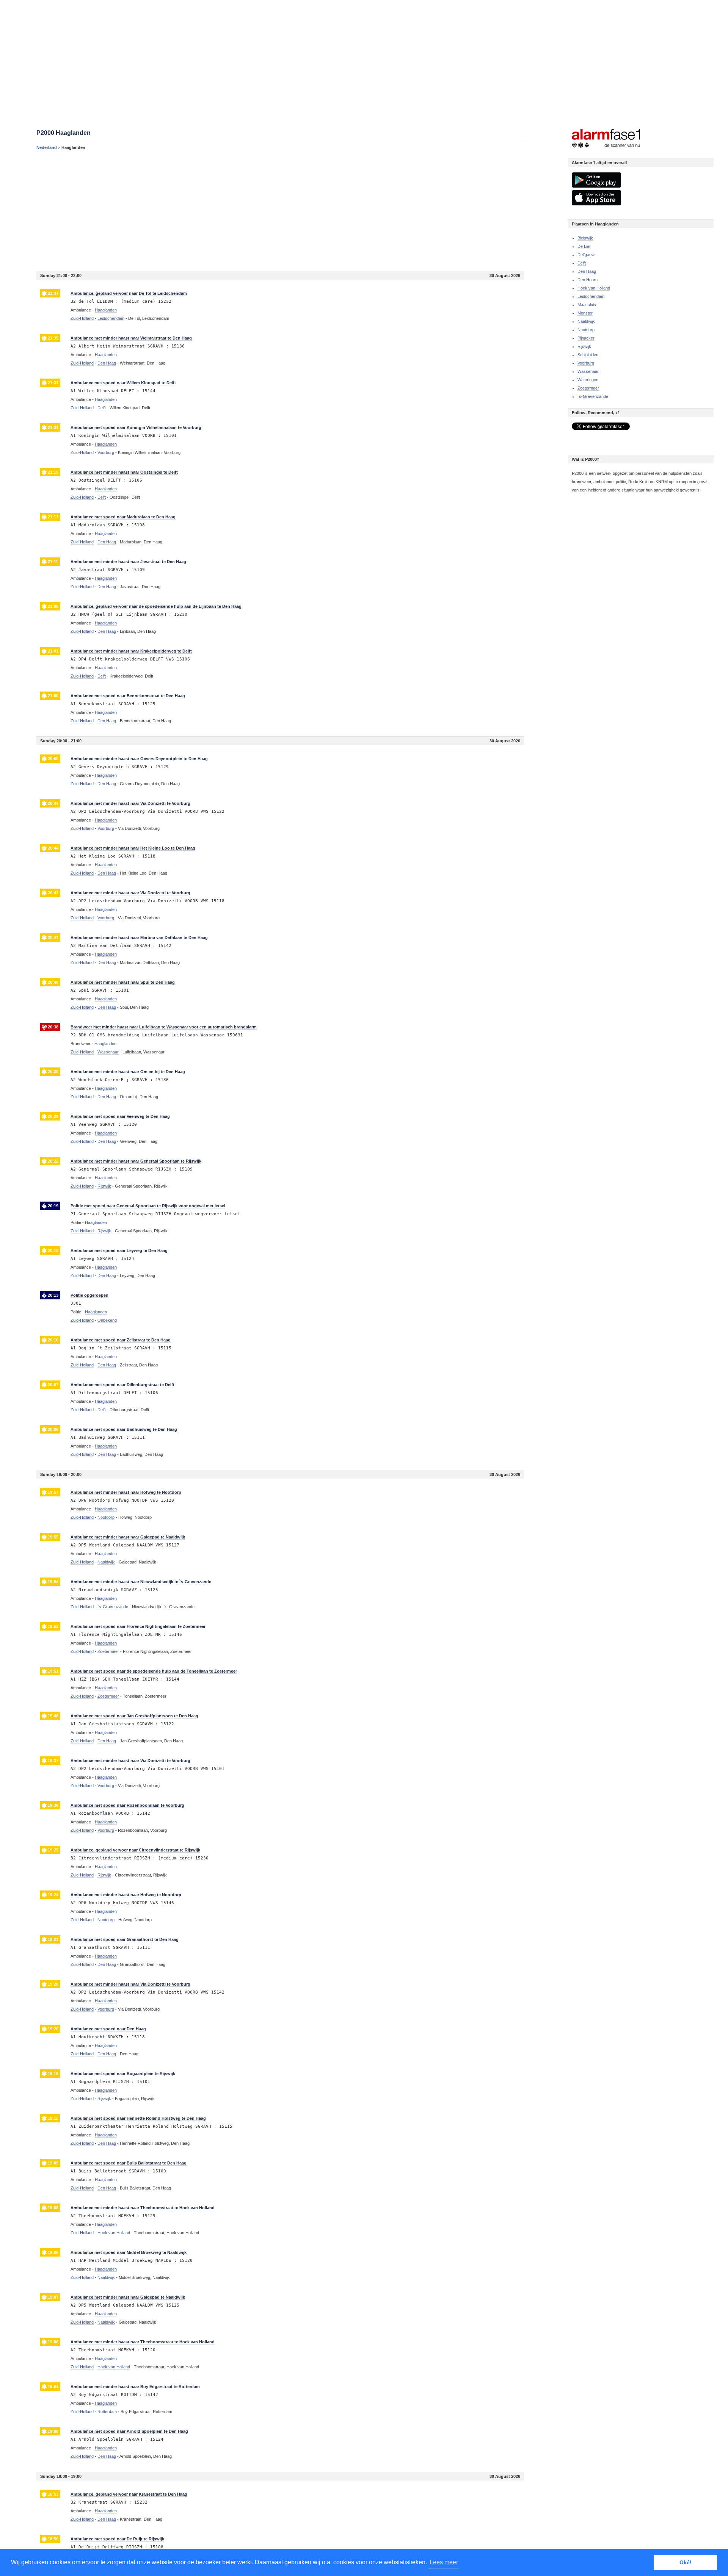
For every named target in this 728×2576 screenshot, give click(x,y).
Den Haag (587, 271)
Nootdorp (586, 330)
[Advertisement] (264, 210)
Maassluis (587, 305)
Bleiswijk (585, 238)
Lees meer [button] (444, 2562)
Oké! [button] (686, 2562)
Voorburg (586, 363)
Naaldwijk (586, 321)
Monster (585, 313)
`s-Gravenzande (593, 396)
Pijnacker (586, 338)
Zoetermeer (588, 388)
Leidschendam (591, 296)
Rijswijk (584, 346)
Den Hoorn (588, 280)
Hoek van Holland (594, 288)
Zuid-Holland (82, 318)
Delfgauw (586, 255)
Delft (582, 263)
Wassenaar (588, 371)
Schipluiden (588, 355)
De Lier (584, 246)
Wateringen (588, 380)
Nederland (47, 147)
